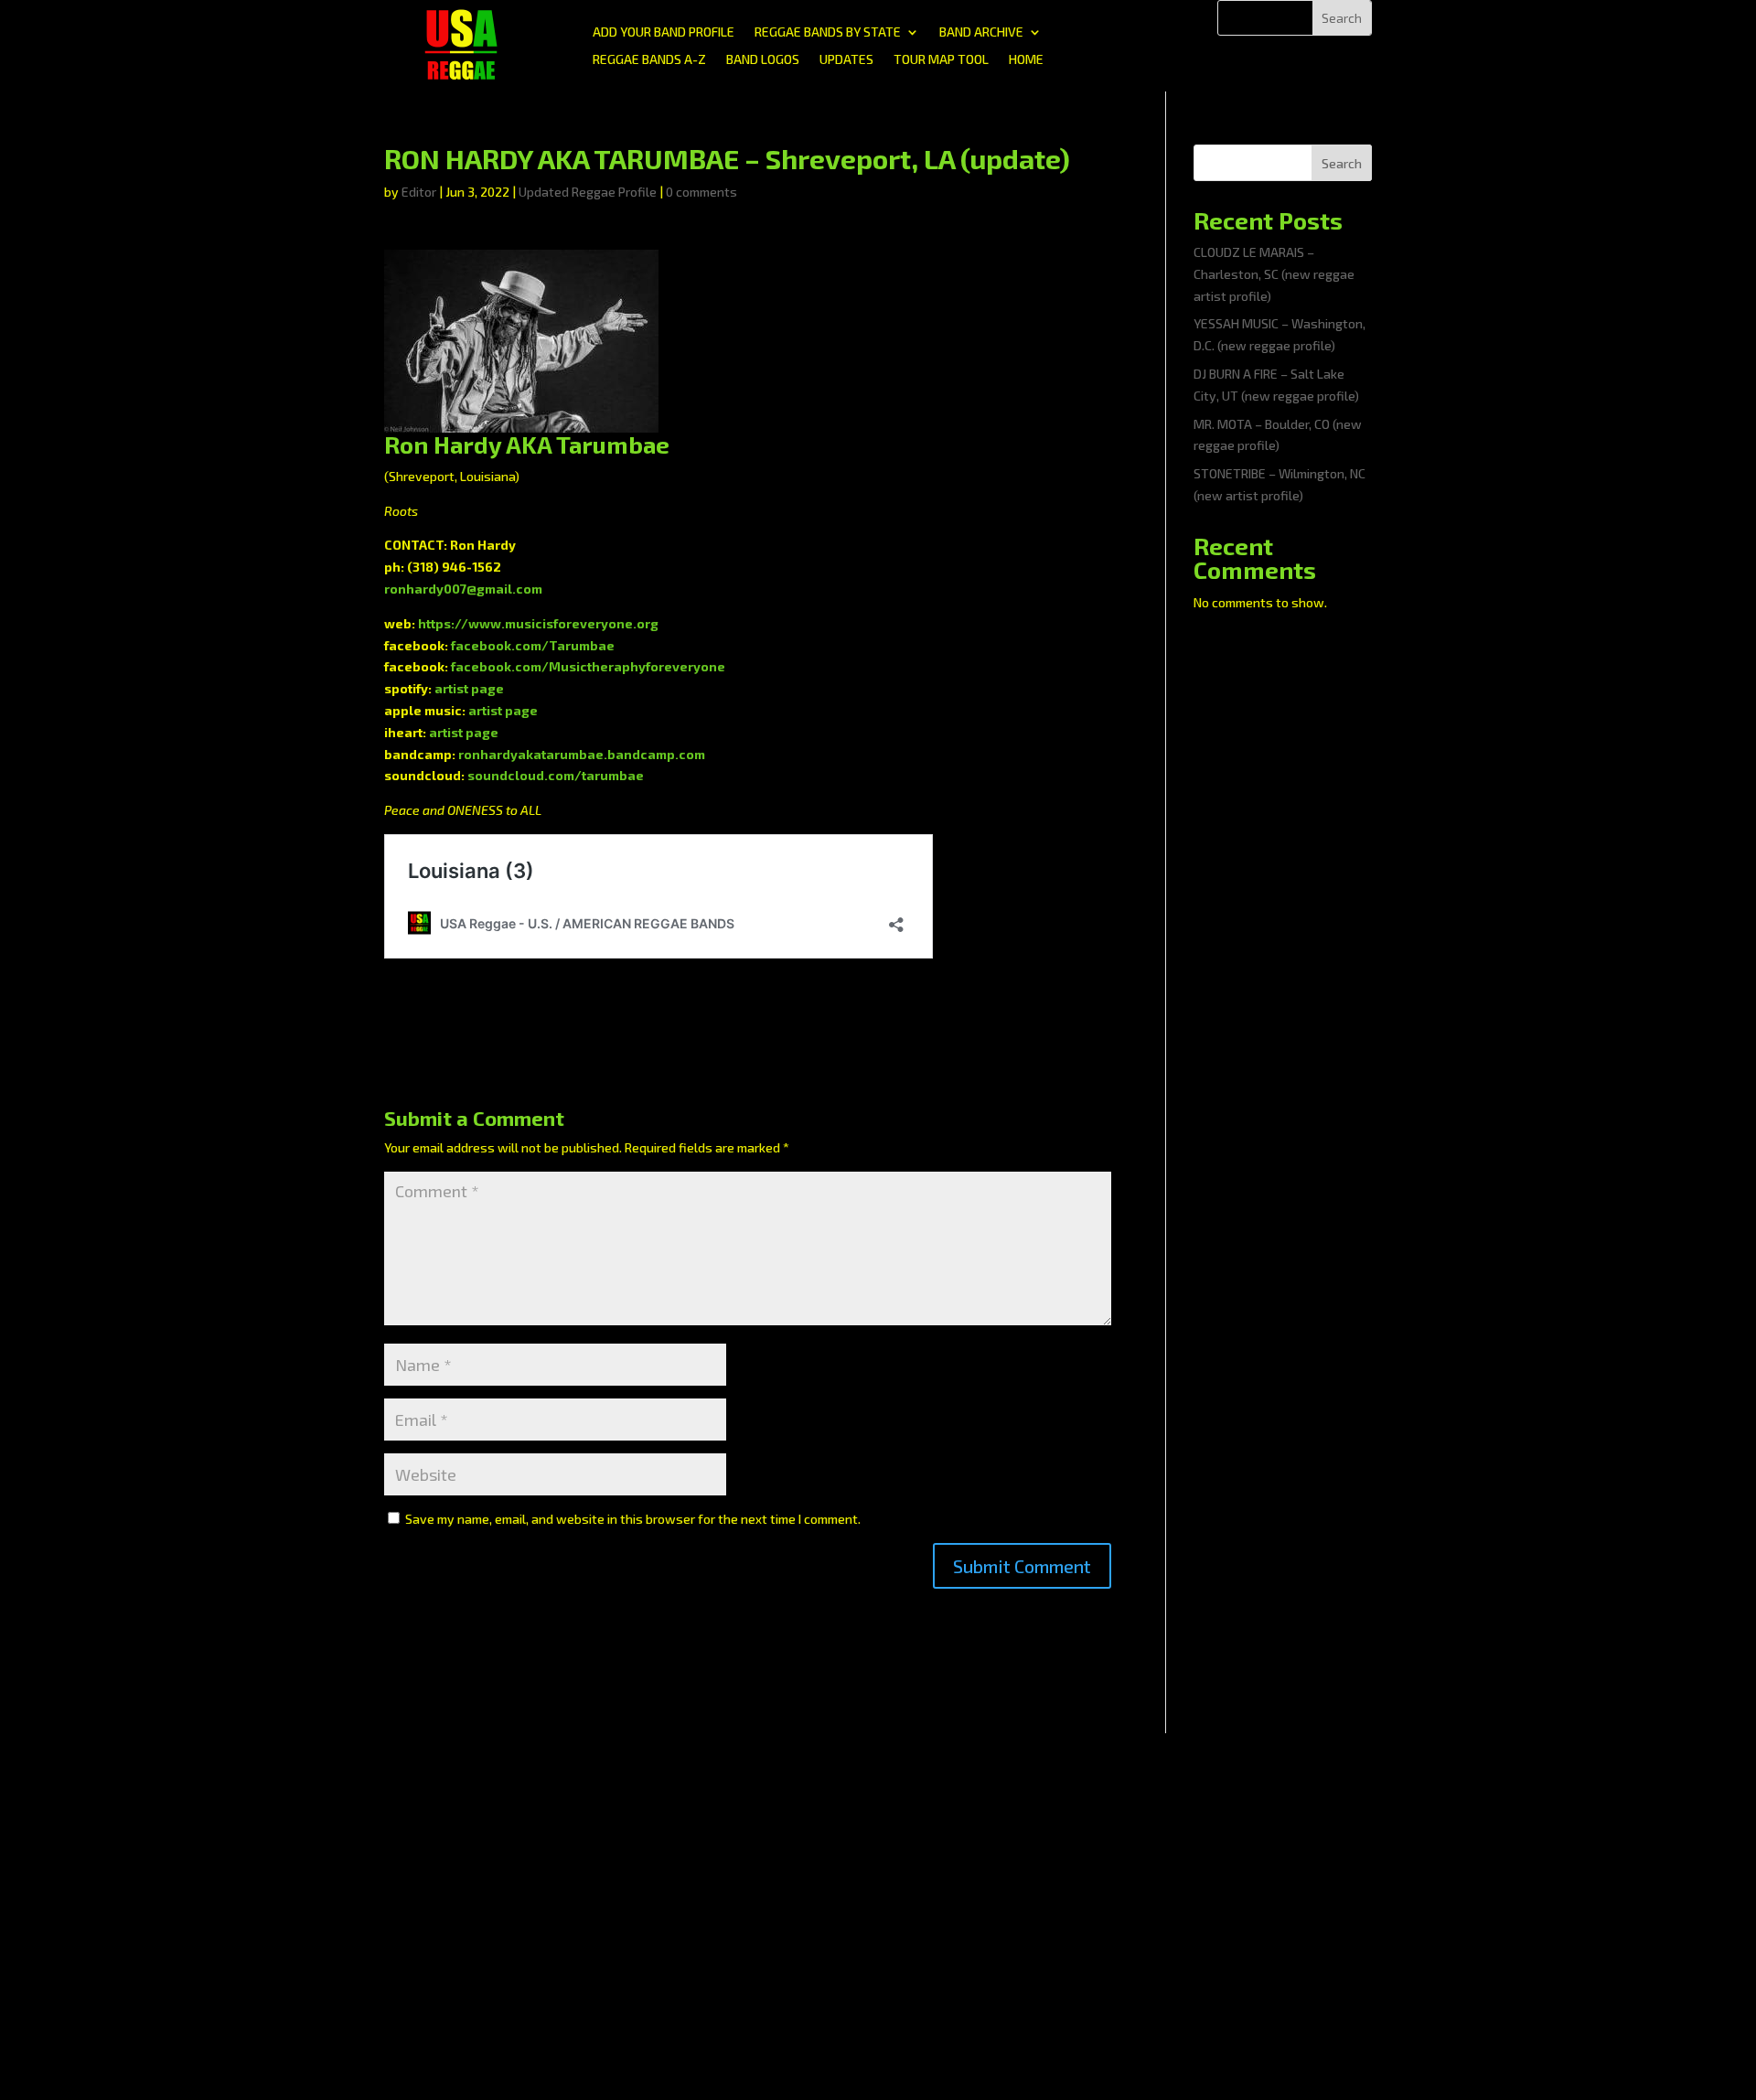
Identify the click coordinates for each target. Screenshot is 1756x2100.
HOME (1026, 60)
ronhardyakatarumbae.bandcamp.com (582, 754)
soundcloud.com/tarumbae (556, 775)
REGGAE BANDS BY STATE (828, 32)
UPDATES (846, 60)
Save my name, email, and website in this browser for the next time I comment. (633, 1519)
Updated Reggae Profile (588, 192)
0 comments (701, 192)
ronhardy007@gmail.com (463, 589)
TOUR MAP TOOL (941, 60)
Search (1342, 163)
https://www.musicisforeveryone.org (538, 623)
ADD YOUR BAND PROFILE (664, 32)
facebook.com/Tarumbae (533, 645)
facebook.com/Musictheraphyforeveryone (588, 666)
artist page (469, 688)
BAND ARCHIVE (981, 32)
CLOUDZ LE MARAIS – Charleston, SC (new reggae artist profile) (1274, 274)
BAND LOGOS (763, 60)
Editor (419, 192)
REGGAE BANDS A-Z (649, 60)
